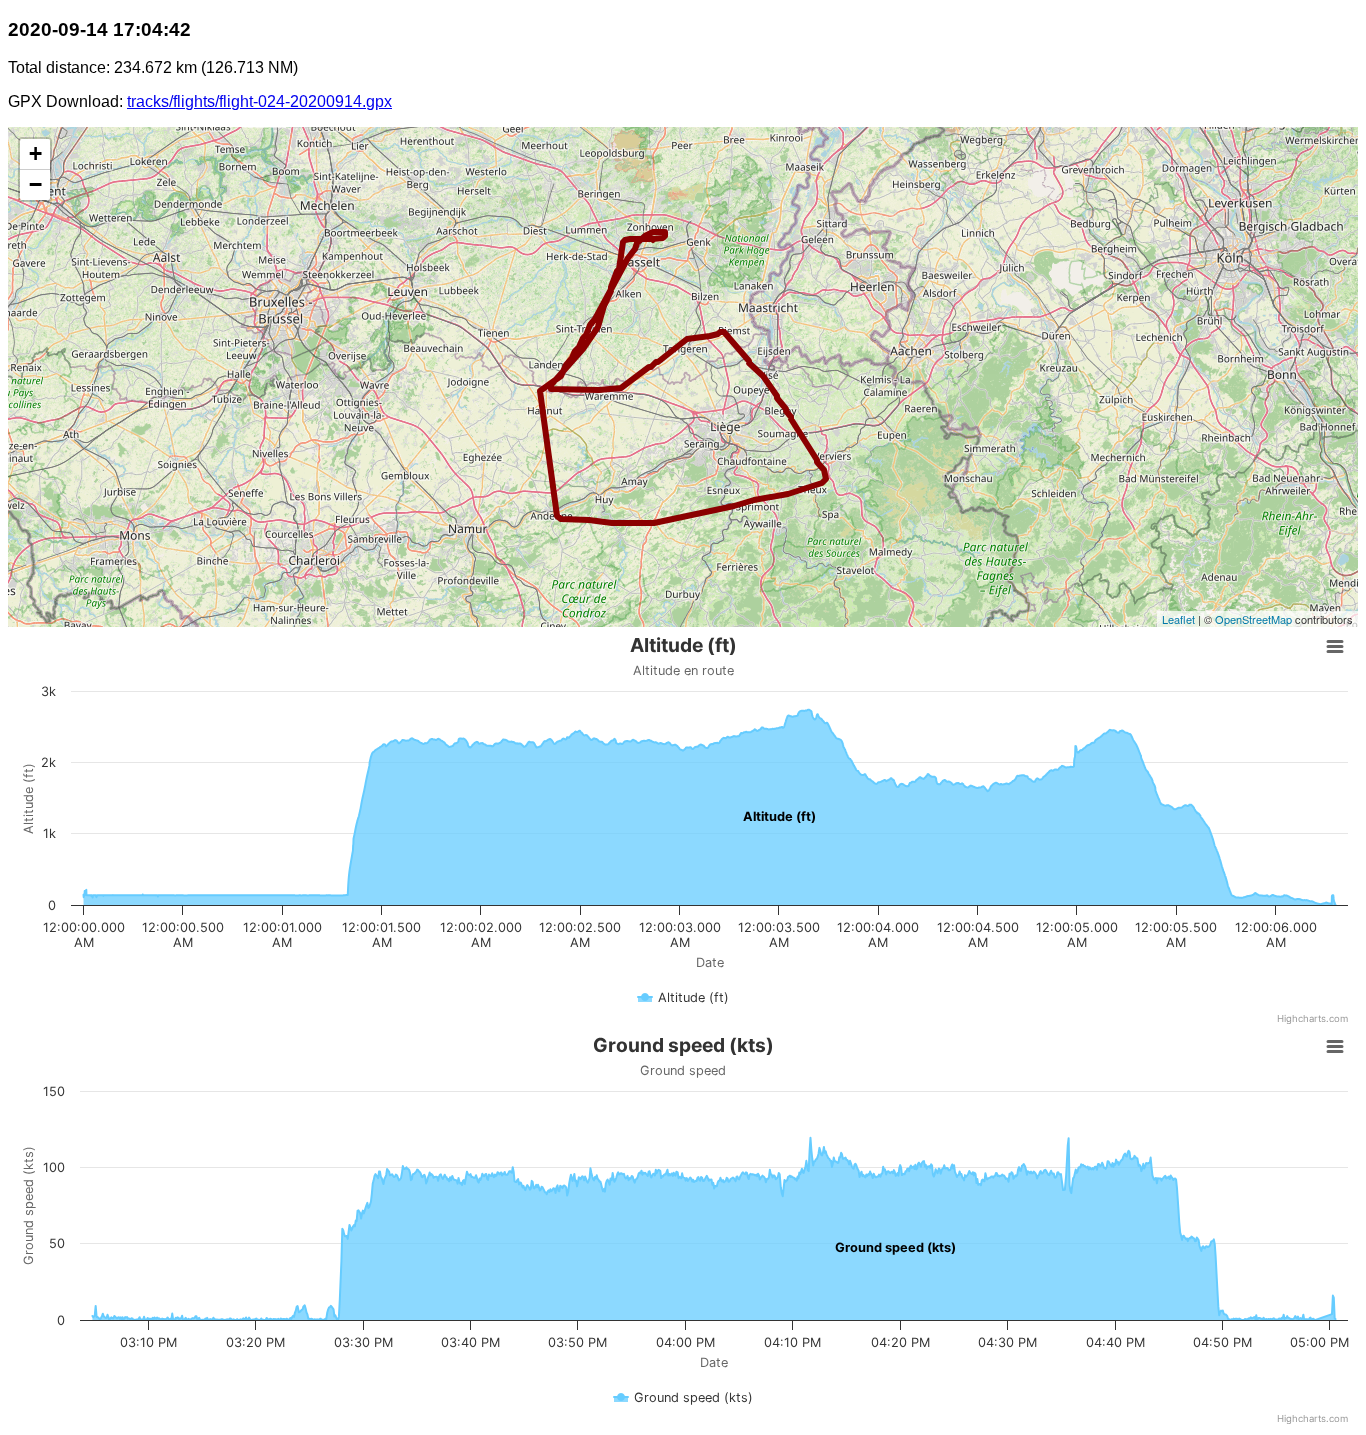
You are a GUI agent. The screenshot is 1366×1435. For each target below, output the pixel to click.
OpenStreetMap (1253, 619)
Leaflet (1178, 619)
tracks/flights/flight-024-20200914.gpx (259, 101)
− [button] (35, 184)
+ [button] (35, 153)
